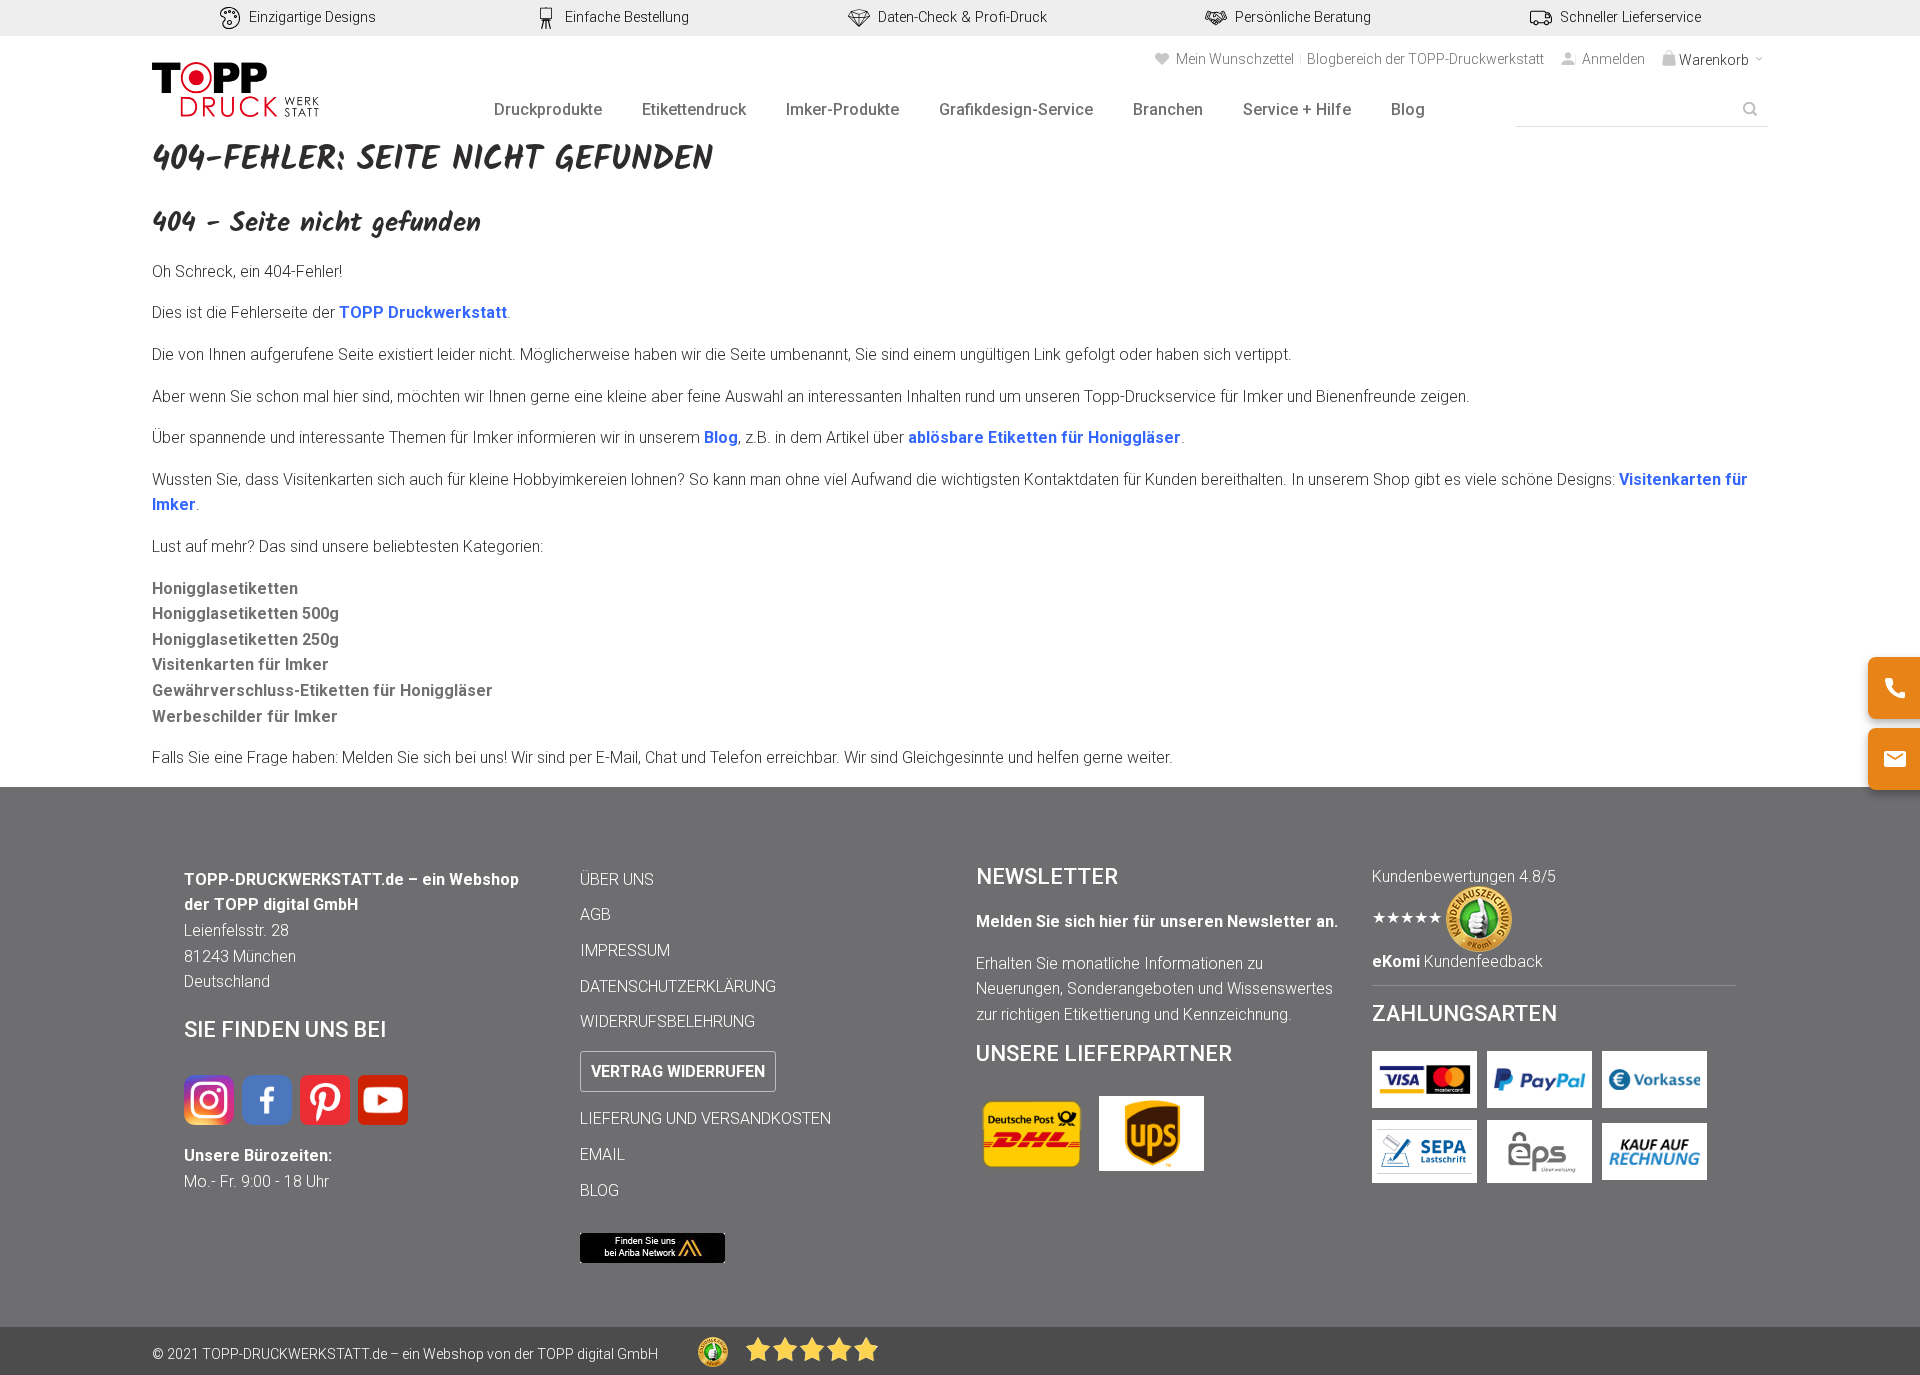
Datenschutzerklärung (678, 986)
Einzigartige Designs (312, 17)
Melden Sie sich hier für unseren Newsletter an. (1157, 921)
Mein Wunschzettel (1235, 59)
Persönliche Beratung (1303, 17)
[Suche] (1750, 109)
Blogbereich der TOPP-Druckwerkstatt (1425, 59)
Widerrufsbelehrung (667, 1021)
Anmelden (1613, 59)
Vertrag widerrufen (678, 1071)
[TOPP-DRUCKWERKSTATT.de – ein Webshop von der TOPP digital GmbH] (237, 89)
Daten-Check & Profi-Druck (962, 17)
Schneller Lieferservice (1630, 17)
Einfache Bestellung (627, 17)
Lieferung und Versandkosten (705, 1118)
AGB (595, 914)
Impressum (625, 950)
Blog (599, 1190)
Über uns (617, 879)
